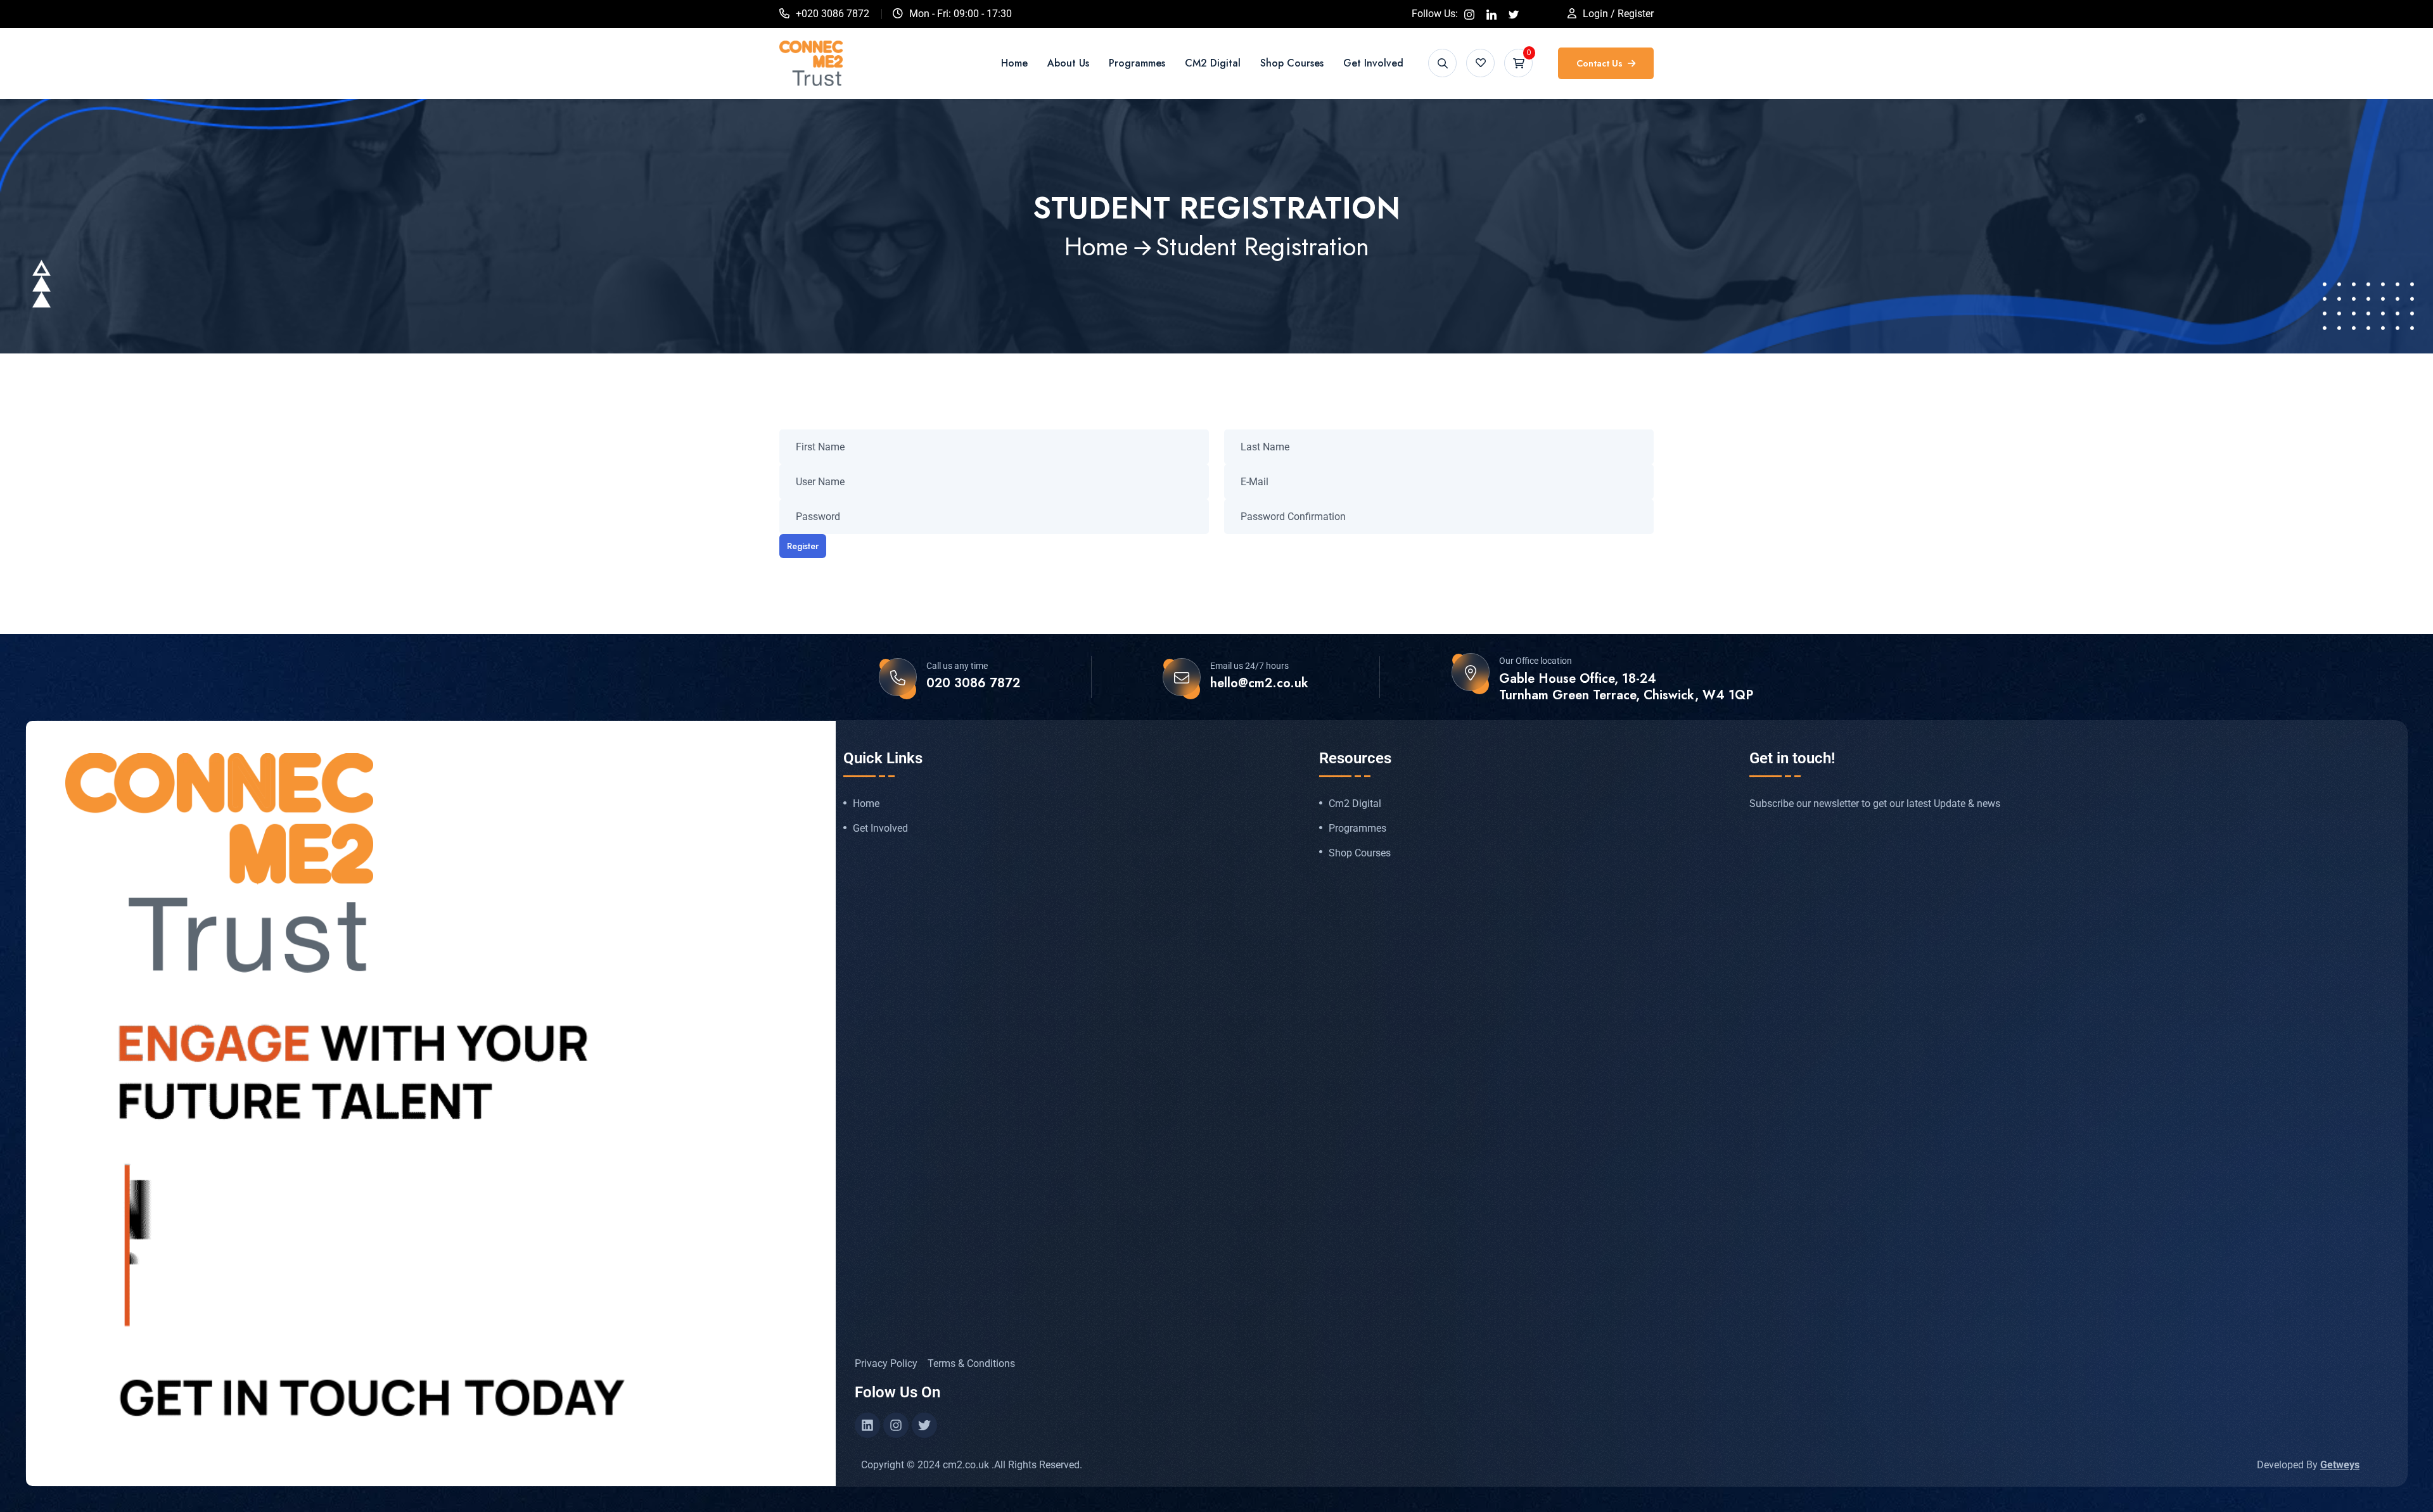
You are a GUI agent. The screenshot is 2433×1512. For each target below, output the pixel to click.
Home (1014, 63)
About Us (1068, 63)
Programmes (1137, 63)
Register (803, 546)
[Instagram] (896, 1425)
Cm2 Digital (1355, 804)
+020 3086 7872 (833, 14)
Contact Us (1601, 63)
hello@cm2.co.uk (1259, 683)
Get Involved (1373, 63)
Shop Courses (1292, 63)
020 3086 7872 (973, 683)
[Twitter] (924, 1425)
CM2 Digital (1213, 63)
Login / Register (1618, 14)
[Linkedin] (867, 1425)
